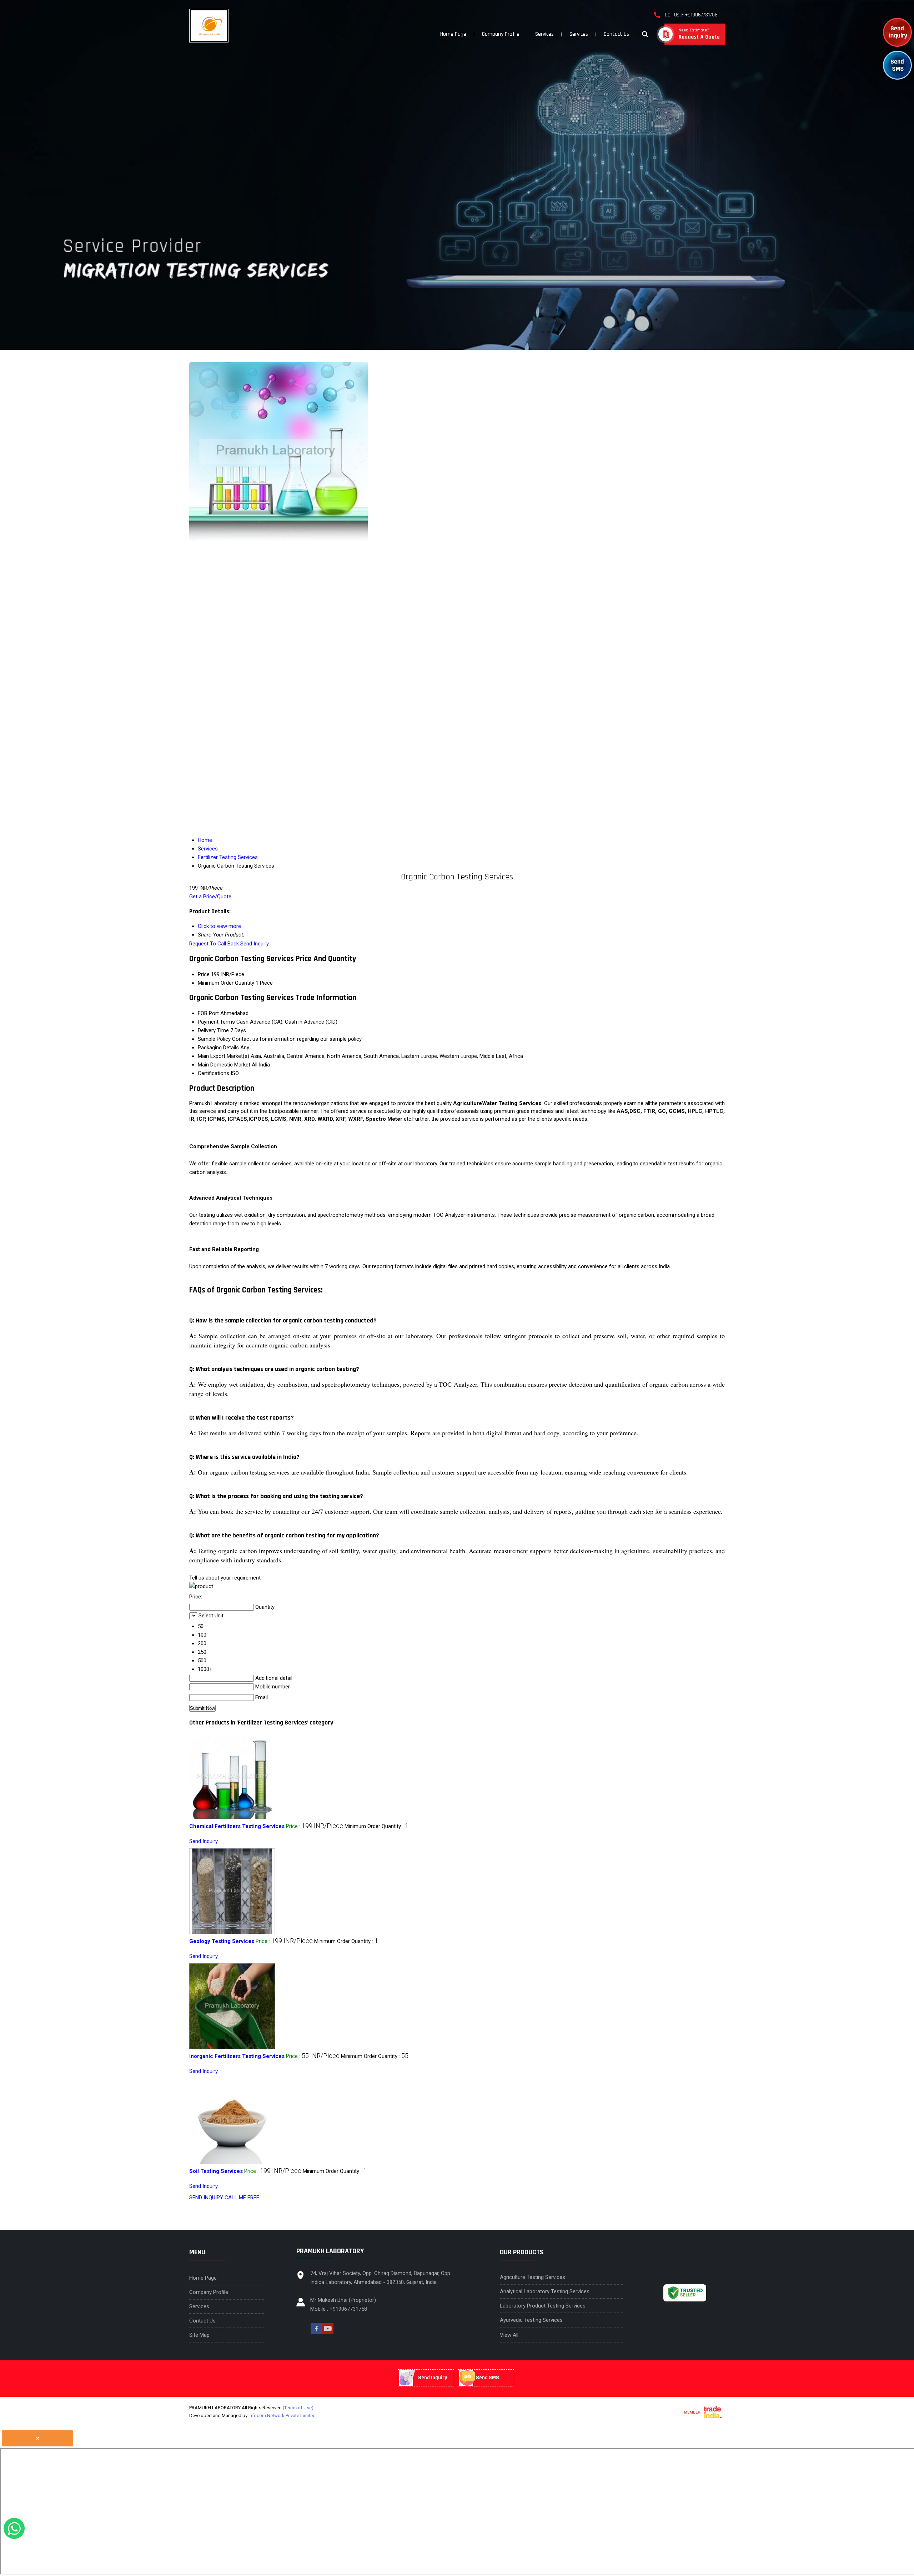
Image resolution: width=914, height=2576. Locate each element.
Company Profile (501, 34)
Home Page (453, 34)
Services (544, 34)
